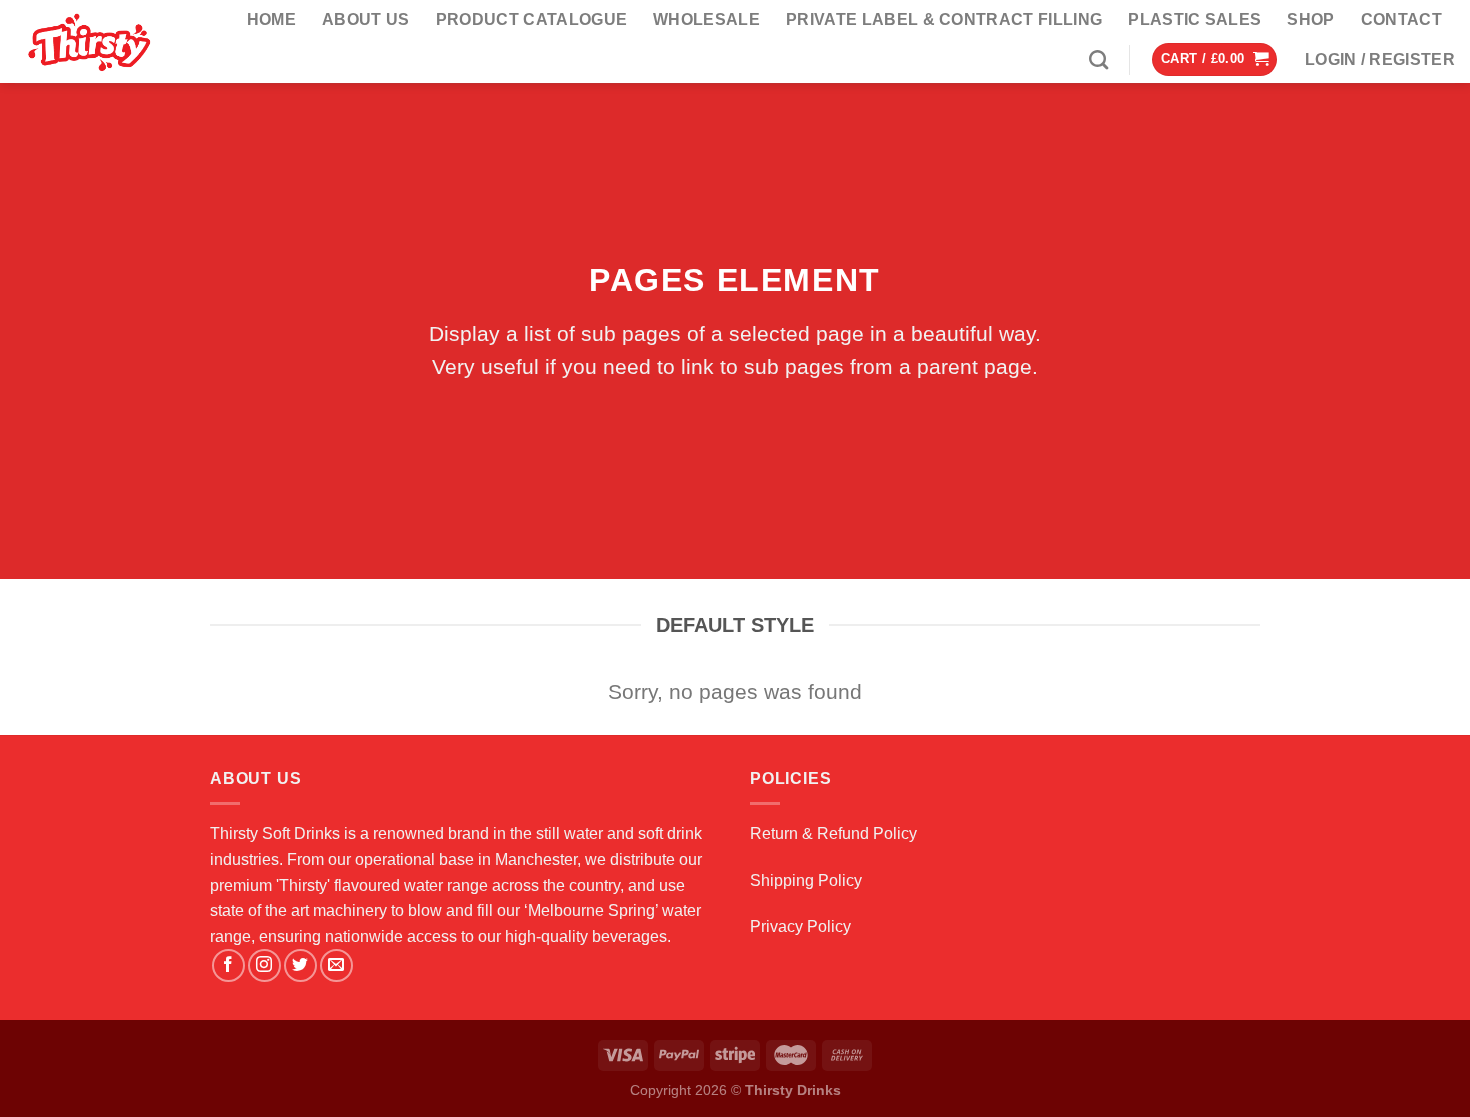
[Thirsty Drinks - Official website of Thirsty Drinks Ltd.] (94, 41)
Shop (1310, 19)
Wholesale (706, 19)
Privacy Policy (800, 926)
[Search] (1098, 59)
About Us (366, 19)
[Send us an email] (336, 965)
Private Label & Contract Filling (944, 19)
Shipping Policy (806, 880)
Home (271, 19)
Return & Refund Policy (833, 833)
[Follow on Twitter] (300, 965)
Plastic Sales (1194, 19)
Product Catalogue (531, 19)
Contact (1401, 19)
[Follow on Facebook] (228, 965)
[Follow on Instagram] (264, 965)
